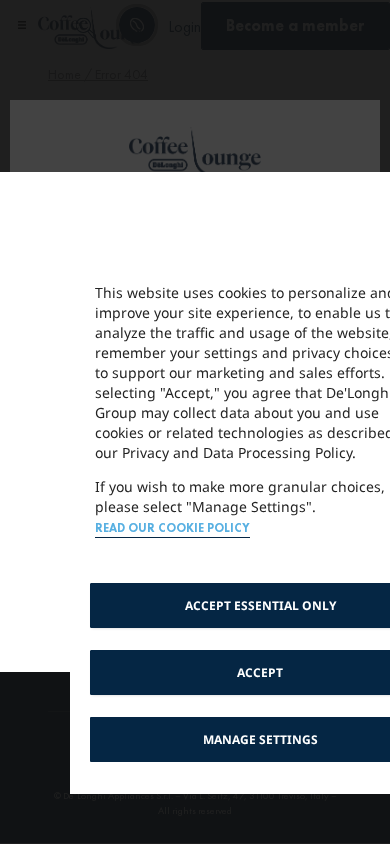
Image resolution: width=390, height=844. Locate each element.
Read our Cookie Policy (172, 528)
